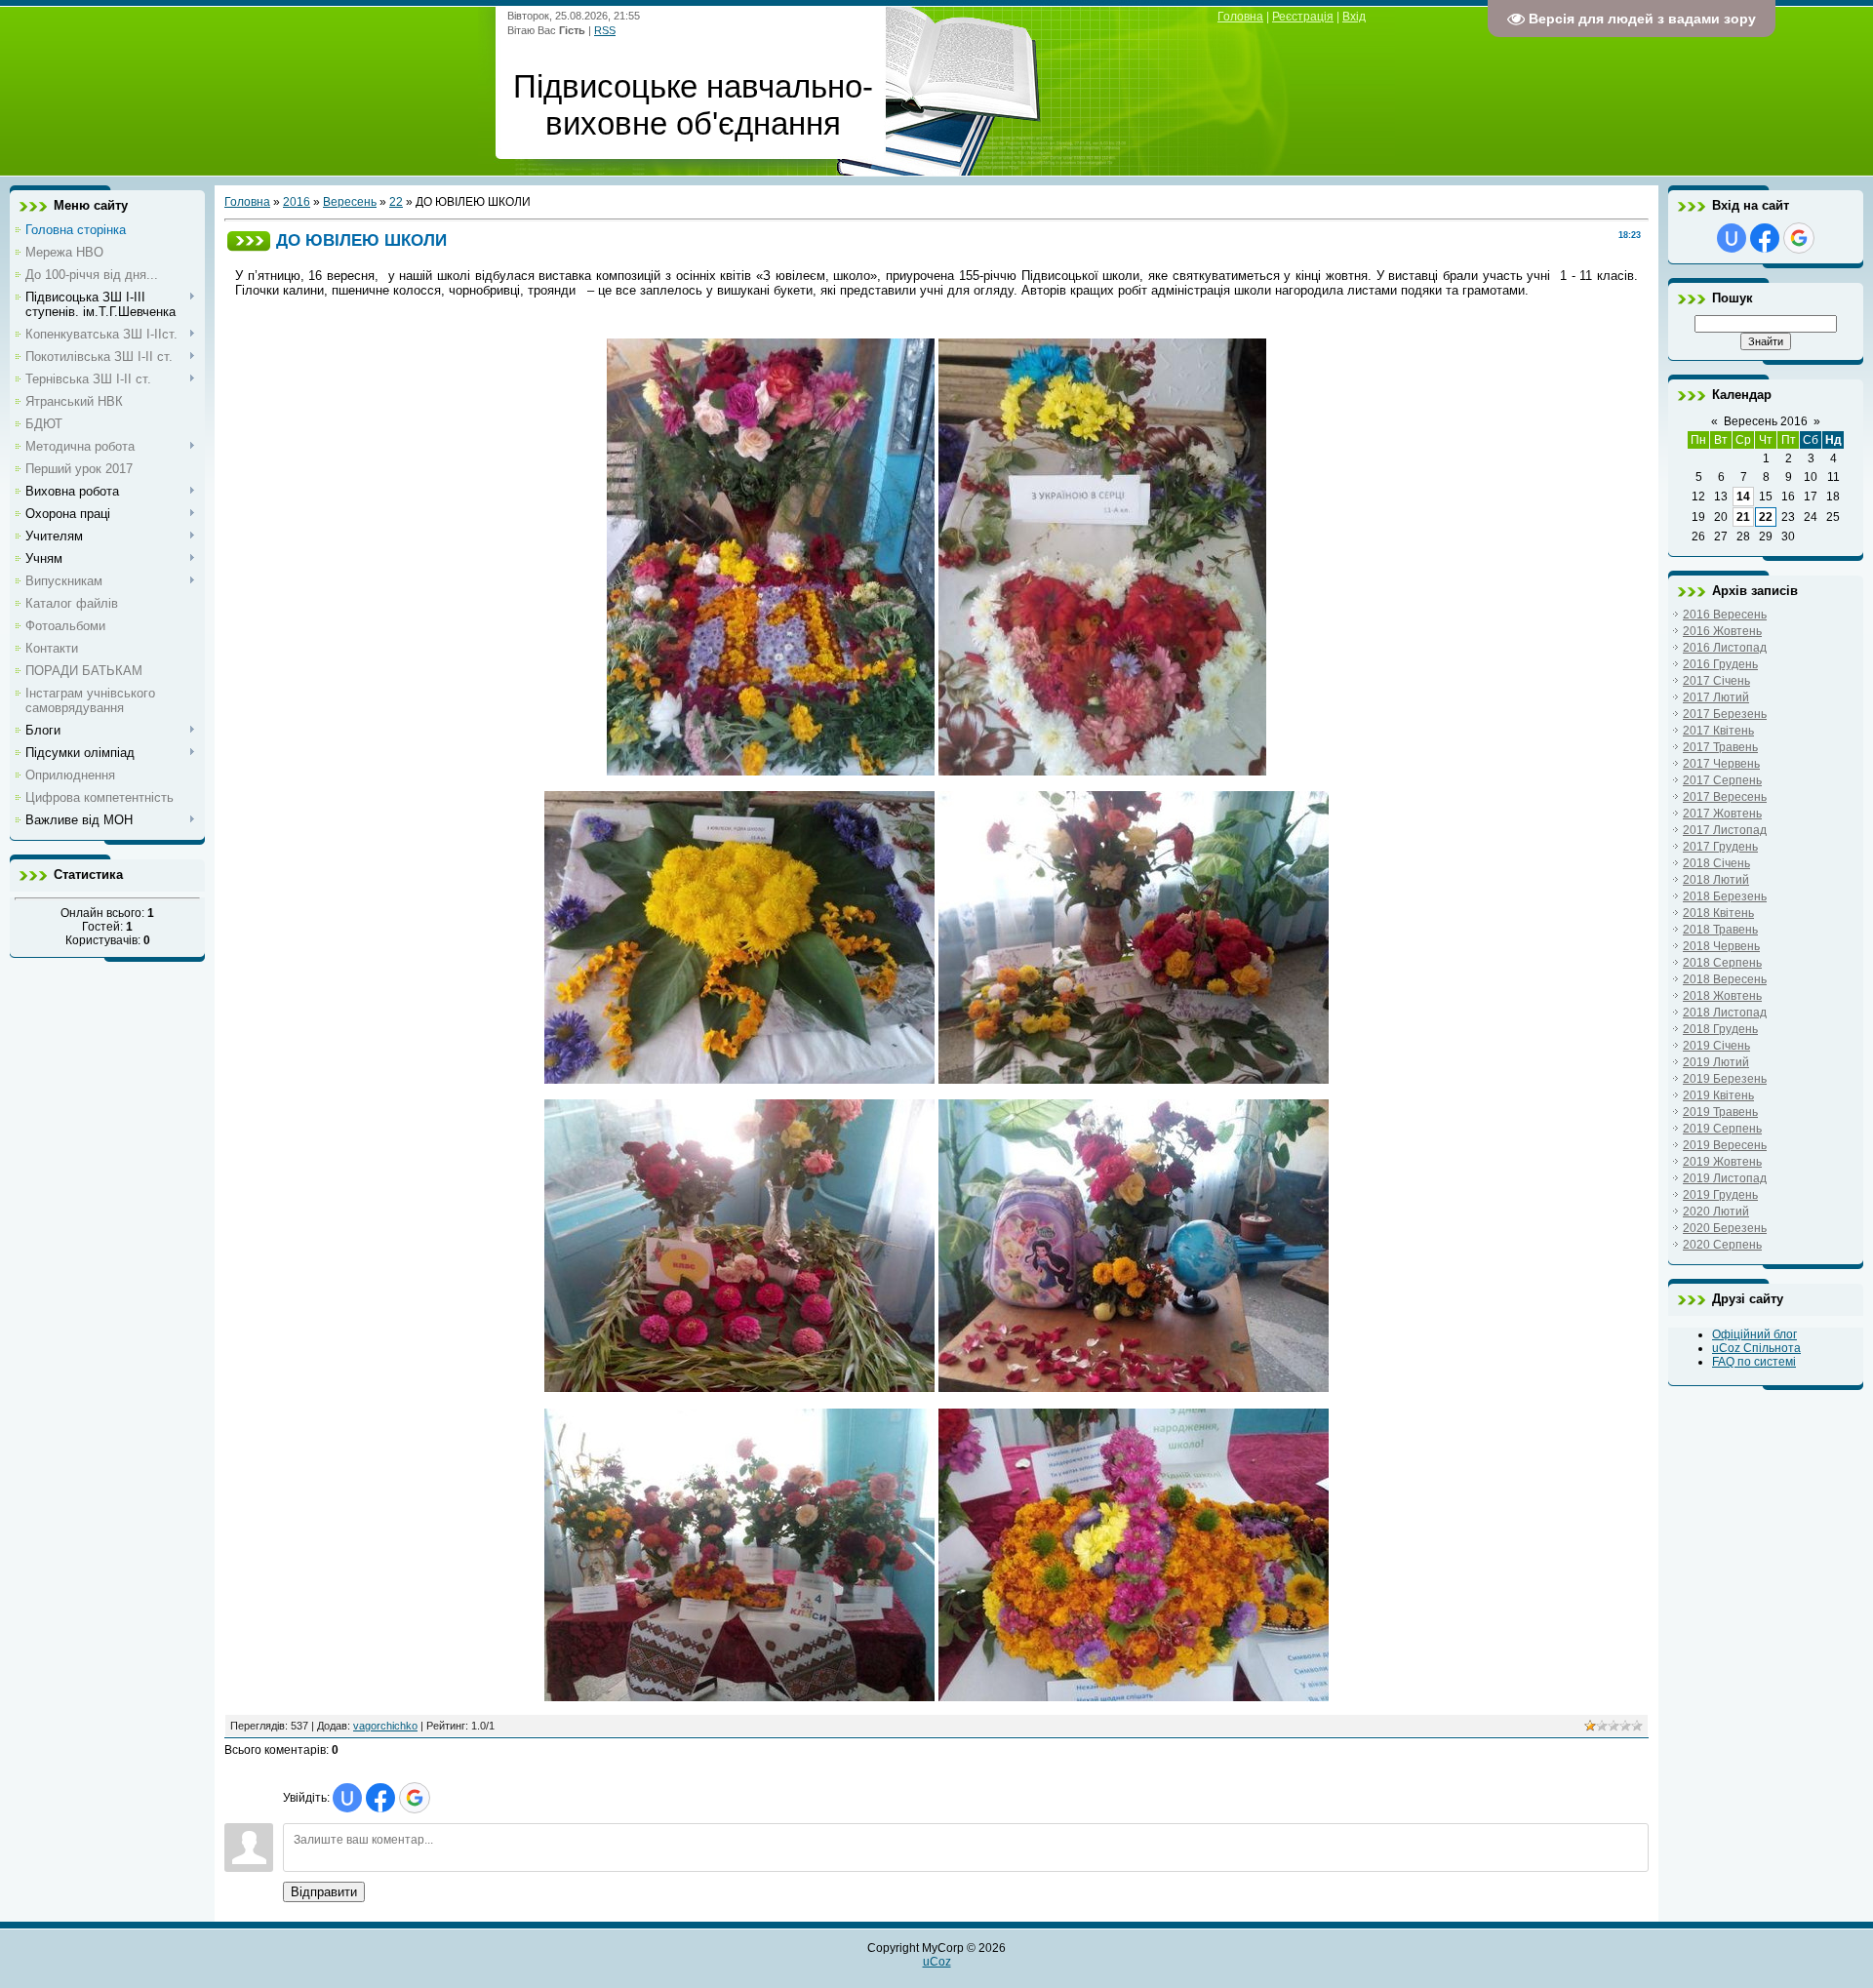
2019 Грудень (1720, 1195)
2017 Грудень (1720, 847)
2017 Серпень (1722, 780)
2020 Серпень (1722, 1245)
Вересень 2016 (1766, 421)
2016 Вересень (1725, 615)
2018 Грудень (1720, 1029)
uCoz (937, 1962)
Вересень (350, 202)
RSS (605, 30)
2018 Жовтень (1722, 996)
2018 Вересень (1725, 979)
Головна (1240, 17)
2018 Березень (1725, 896)
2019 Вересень (1725, 1145)
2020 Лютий (1716, 1212)
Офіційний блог (1754, 1334)
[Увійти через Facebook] (380, 1798)
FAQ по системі (1754, 1362)
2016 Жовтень (1722, 631)
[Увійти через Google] (415, 1798)
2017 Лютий (1716, 697)
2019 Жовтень (1722, 1162)
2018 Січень (1716, 863)
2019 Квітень (1718, 1095)
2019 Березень (1725, 1079)
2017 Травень (1720, 747)
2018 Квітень (1718, 913)
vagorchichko (385, 1726)
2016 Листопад (1725, 648)
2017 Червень (1721, 764)
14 (1743, 497)
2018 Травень (1720, 930)
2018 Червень (1721, 946)
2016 (297, 202)
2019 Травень (1720, 1112)
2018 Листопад (1725, 1013)
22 (396, 202)
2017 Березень (1725, 714)
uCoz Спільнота (1756, 1348)
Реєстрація (1303, 17)
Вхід (1354, 17)
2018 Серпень (1722, 963)
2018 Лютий (1716, 880)
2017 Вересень (1725, 797)
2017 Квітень (1718, 731)
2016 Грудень (1720, 664)
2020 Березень (1725, 1228)
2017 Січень (1716, 681)
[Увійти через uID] (347, 1798)
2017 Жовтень (1722, 814)
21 (1743, 517)
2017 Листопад (1725, 830)
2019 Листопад (1725, 1178)
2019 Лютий (1716, 1062)
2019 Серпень (1722, 1129)
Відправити (324, 1892)
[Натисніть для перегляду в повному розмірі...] (739, 1079)
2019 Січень (1716, 1046)
